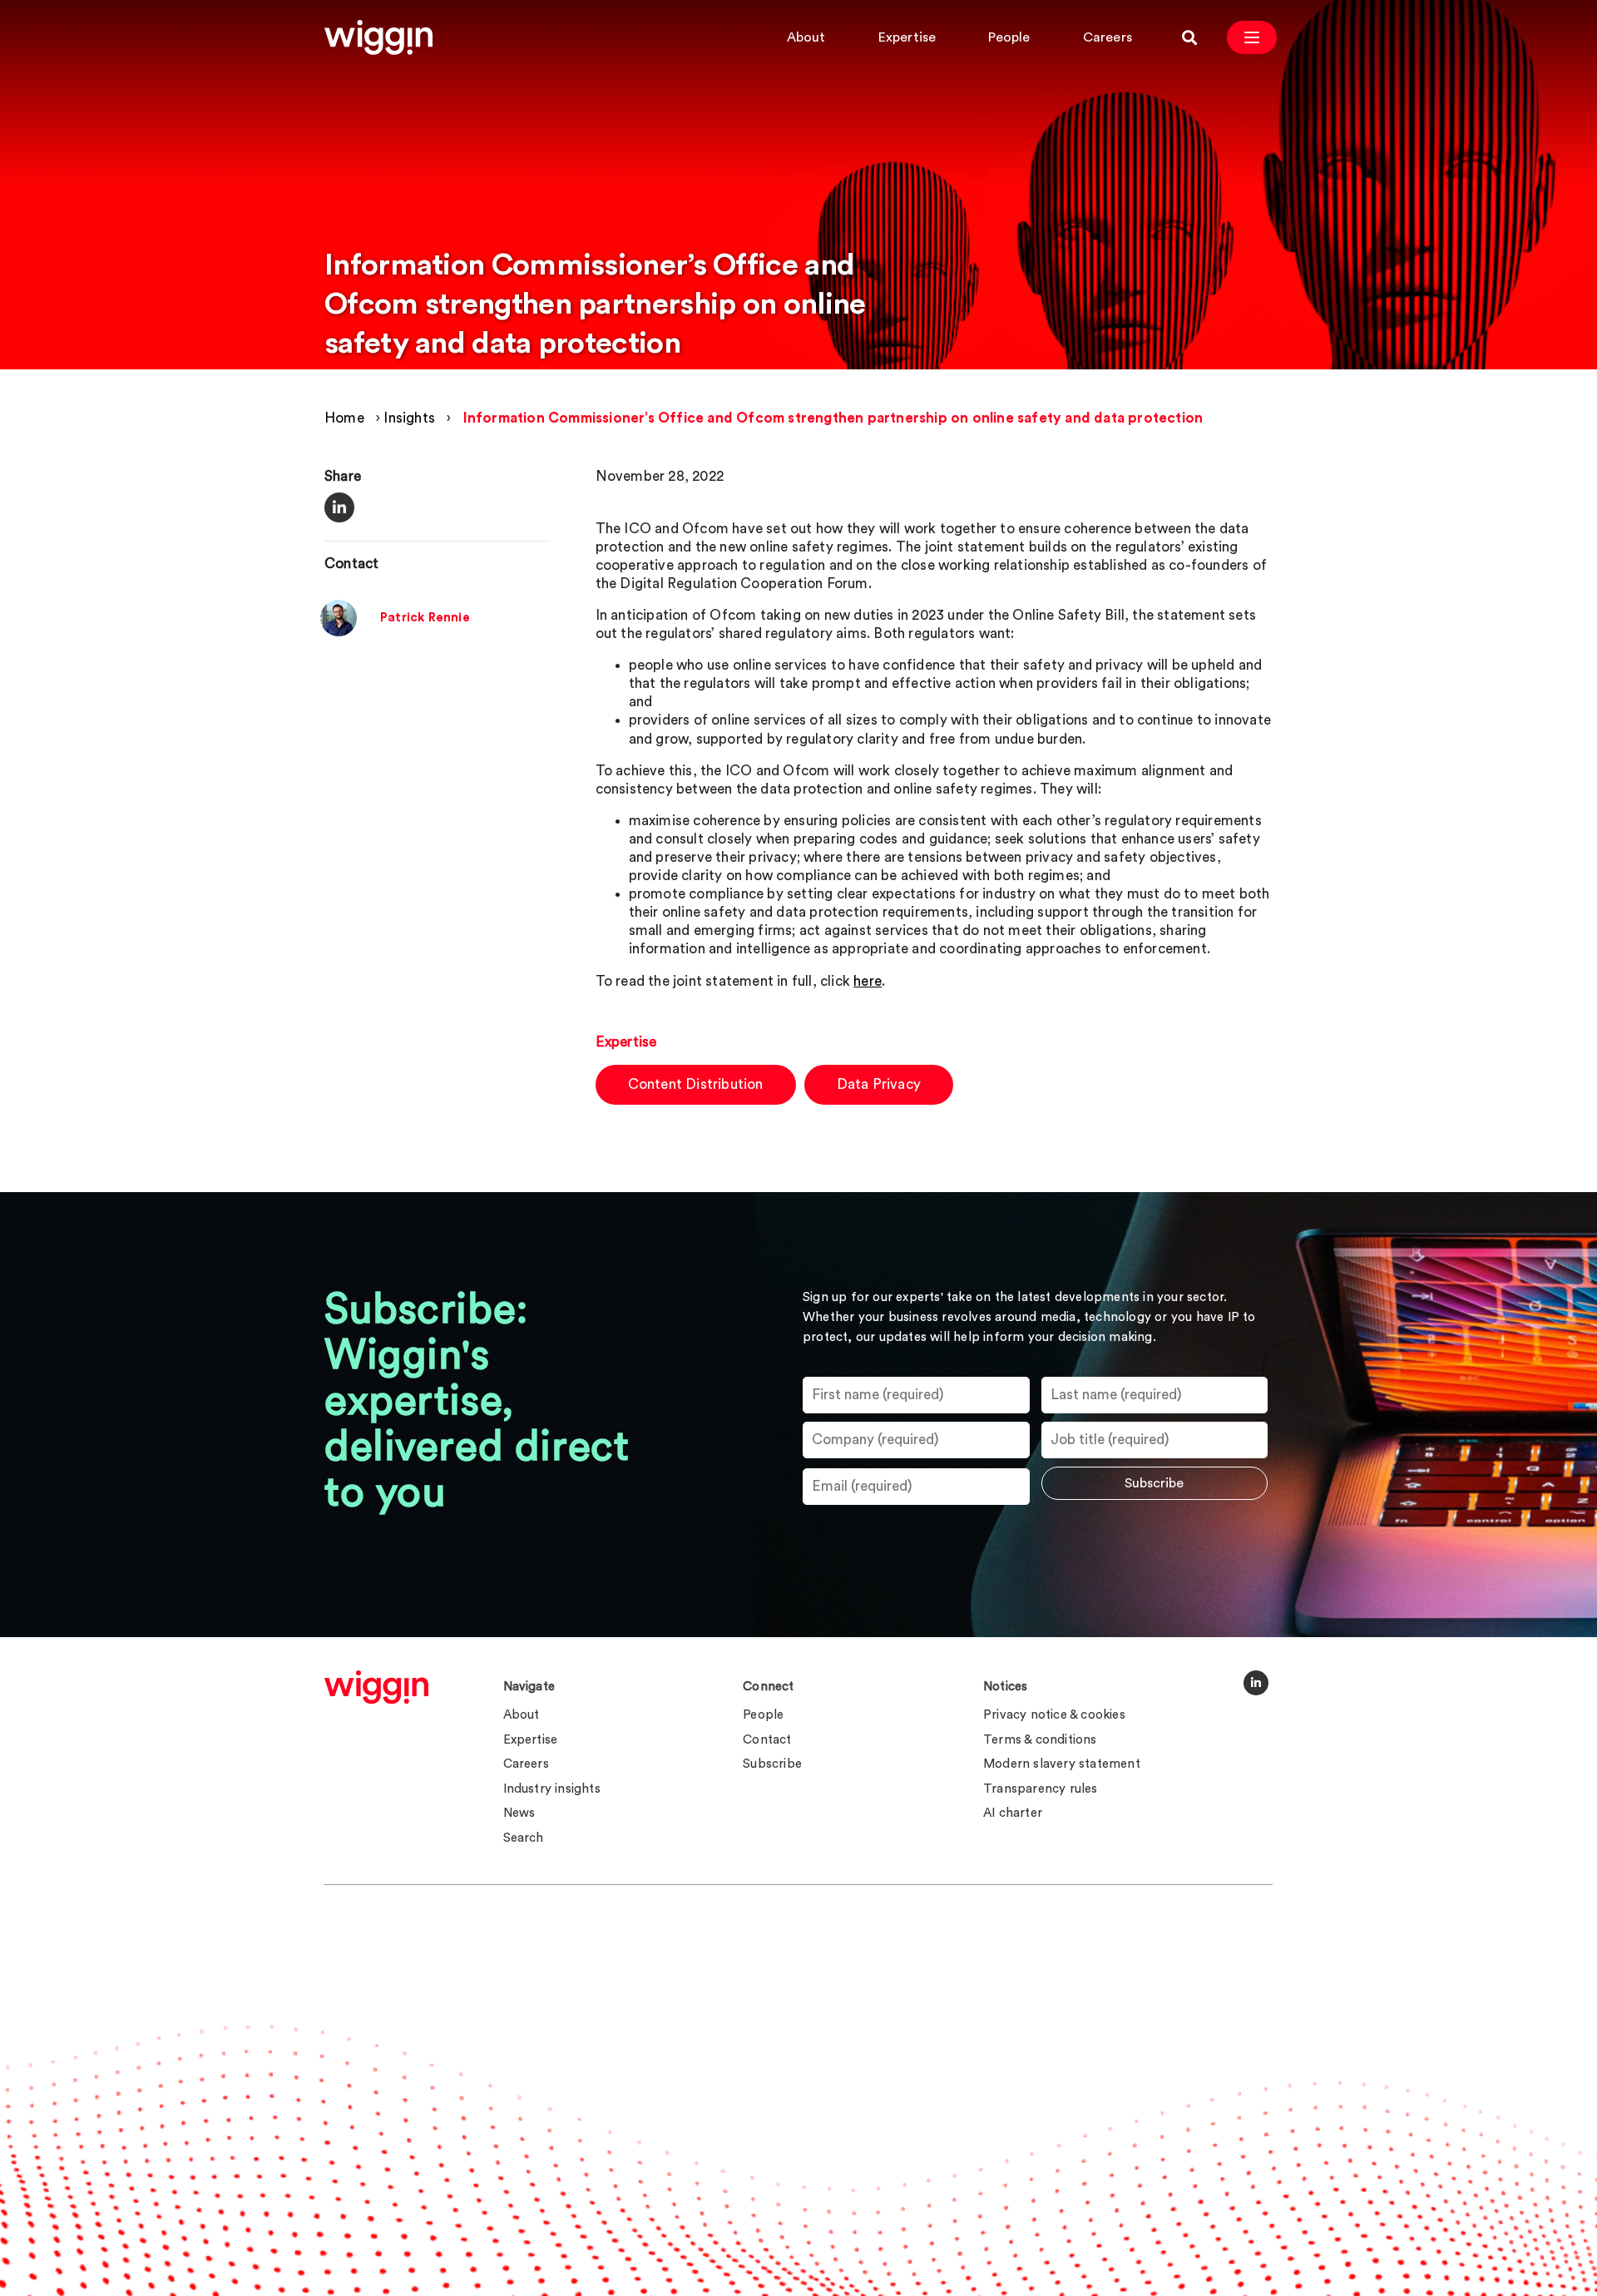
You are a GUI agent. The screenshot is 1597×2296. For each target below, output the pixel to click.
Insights (409, 418)
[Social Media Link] (1256, 1683)
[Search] (1189, 37)
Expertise (907, 37)
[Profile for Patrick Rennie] (339, 633)
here (868, 981)
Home (344, 418)
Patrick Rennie (425, 619)
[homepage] (376, 1687)
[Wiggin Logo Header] (378, 37)
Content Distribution (696, 1084)
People (1009, 37)
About (806, 37)
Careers (1108, 37)
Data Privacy (879, 1084)
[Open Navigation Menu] (1252, 37)
